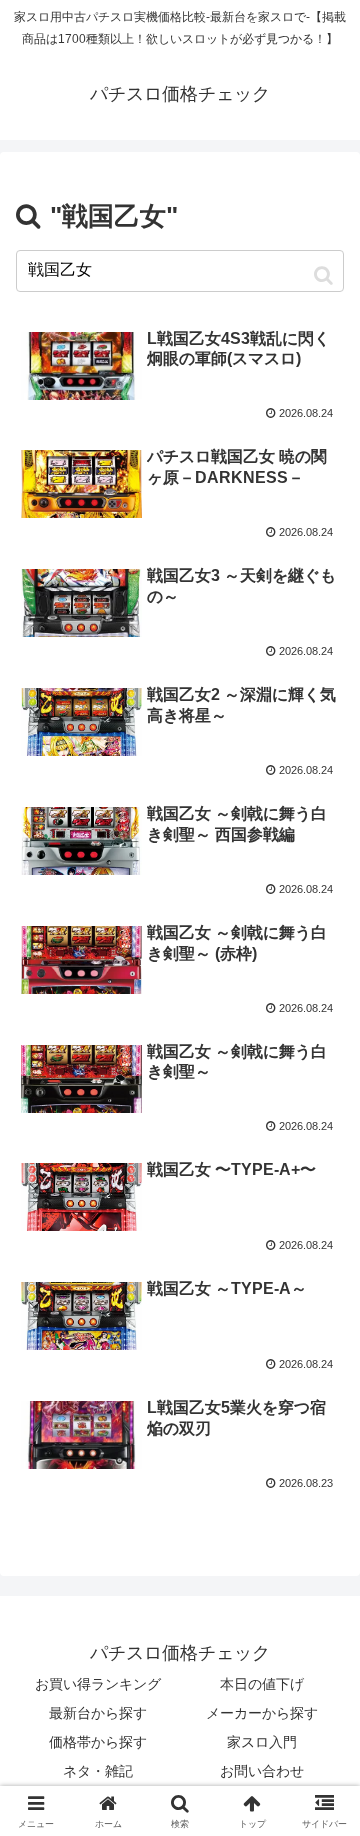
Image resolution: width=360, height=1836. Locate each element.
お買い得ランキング (98, 1684)
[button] (323, 273)
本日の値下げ (262, 1684)
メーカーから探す (262, 1713)
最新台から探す (98, 1713)
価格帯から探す (98, 1742)
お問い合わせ (262, 1771)
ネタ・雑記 (98, 1771)
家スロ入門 (262, 1742)
